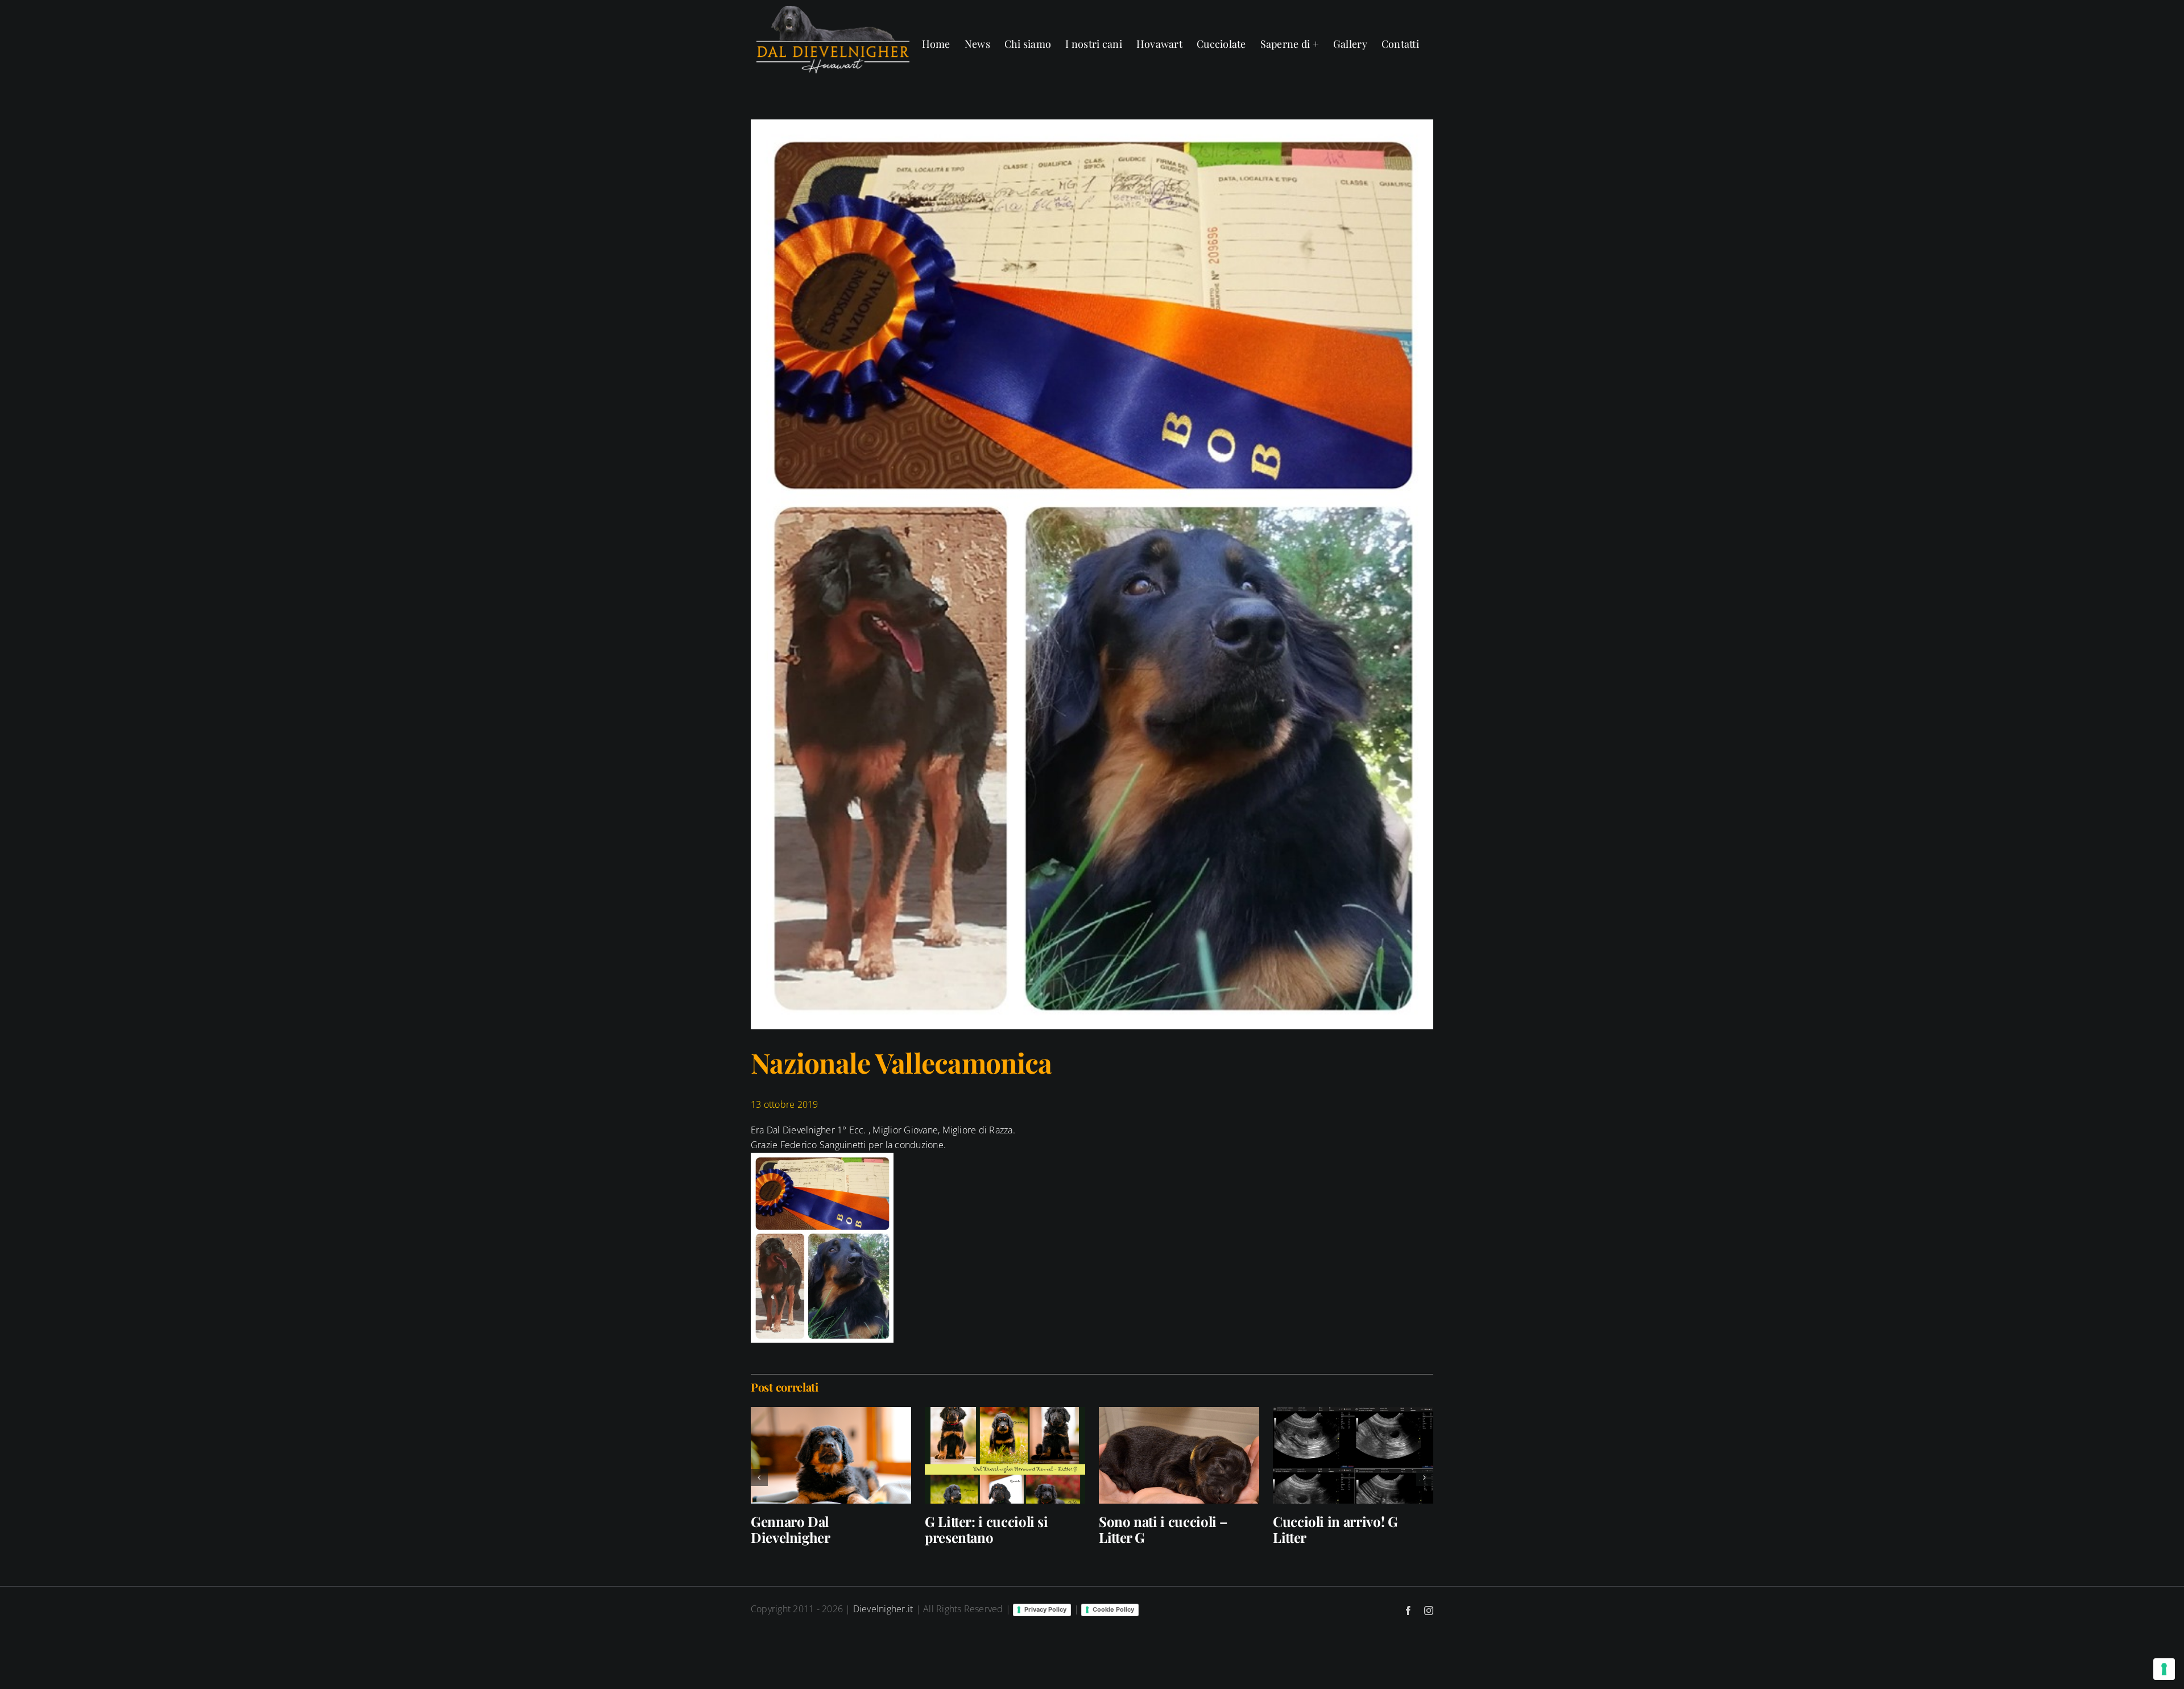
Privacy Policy (1045, 1609)
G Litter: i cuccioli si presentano (986, 1529)
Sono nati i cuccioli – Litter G (1163, 1529)
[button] (759, 1477)
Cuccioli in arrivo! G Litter (1335, 1529)
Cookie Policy (1113, 1609)
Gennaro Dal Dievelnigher (791, 1529)
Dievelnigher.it (883, 1609)
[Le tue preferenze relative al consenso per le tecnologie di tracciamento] (2164, 1669)
